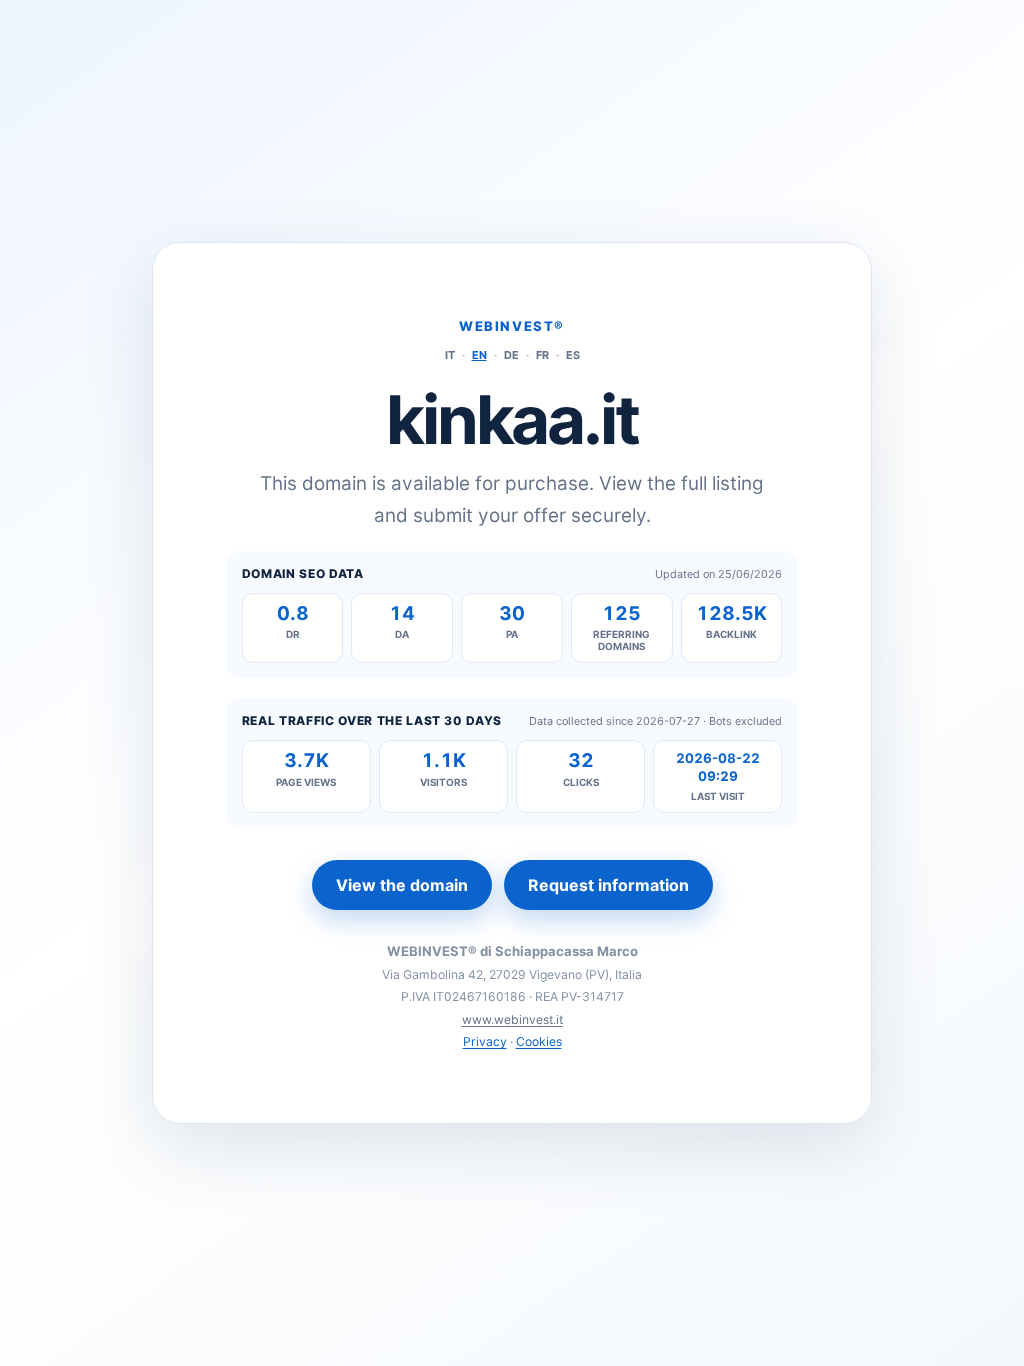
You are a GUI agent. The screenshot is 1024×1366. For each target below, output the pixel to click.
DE (511, 355)
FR (542, 355)
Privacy (485, 1041)
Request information (608, 885)
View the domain (402, 885)
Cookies (539, 1041)
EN (479, 355)
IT (450, 355)
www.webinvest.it (512, 1019)
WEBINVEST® (512, 326)
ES (573, 355)
